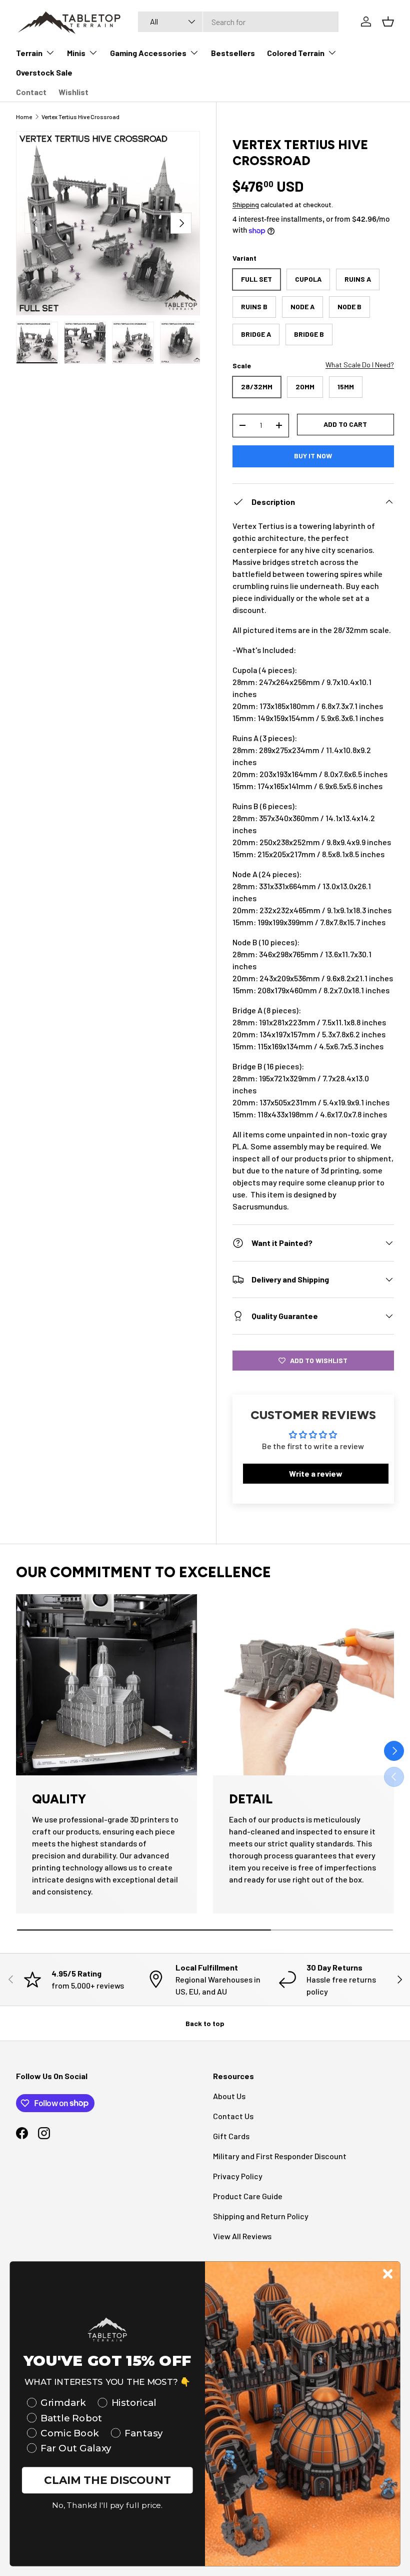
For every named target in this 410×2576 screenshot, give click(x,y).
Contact (31, 92)
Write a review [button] (316, 1473)
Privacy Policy (238, 2176)
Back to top (205, 2023)
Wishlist (73, 92)
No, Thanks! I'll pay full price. (107, 2506)
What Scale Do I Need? (360, 365)
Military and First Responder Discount (280, 2156)
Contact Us (233, 2116)
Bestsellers (233, 53)
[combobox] (238, 22)
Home (24, 117)
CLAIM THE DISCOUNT (107, 2480)
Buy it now (313, 456)
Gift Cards (231, 2136)
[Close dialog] (388, 2274)
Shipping (246, 204)
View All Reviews (242, 2236)
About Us (229, 2096)
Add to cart (345, 424)
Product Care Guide (248, 2196)
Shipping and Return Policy (261, 2216)
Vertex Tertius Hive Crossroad (80, 117)
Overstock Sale (44, 72)
